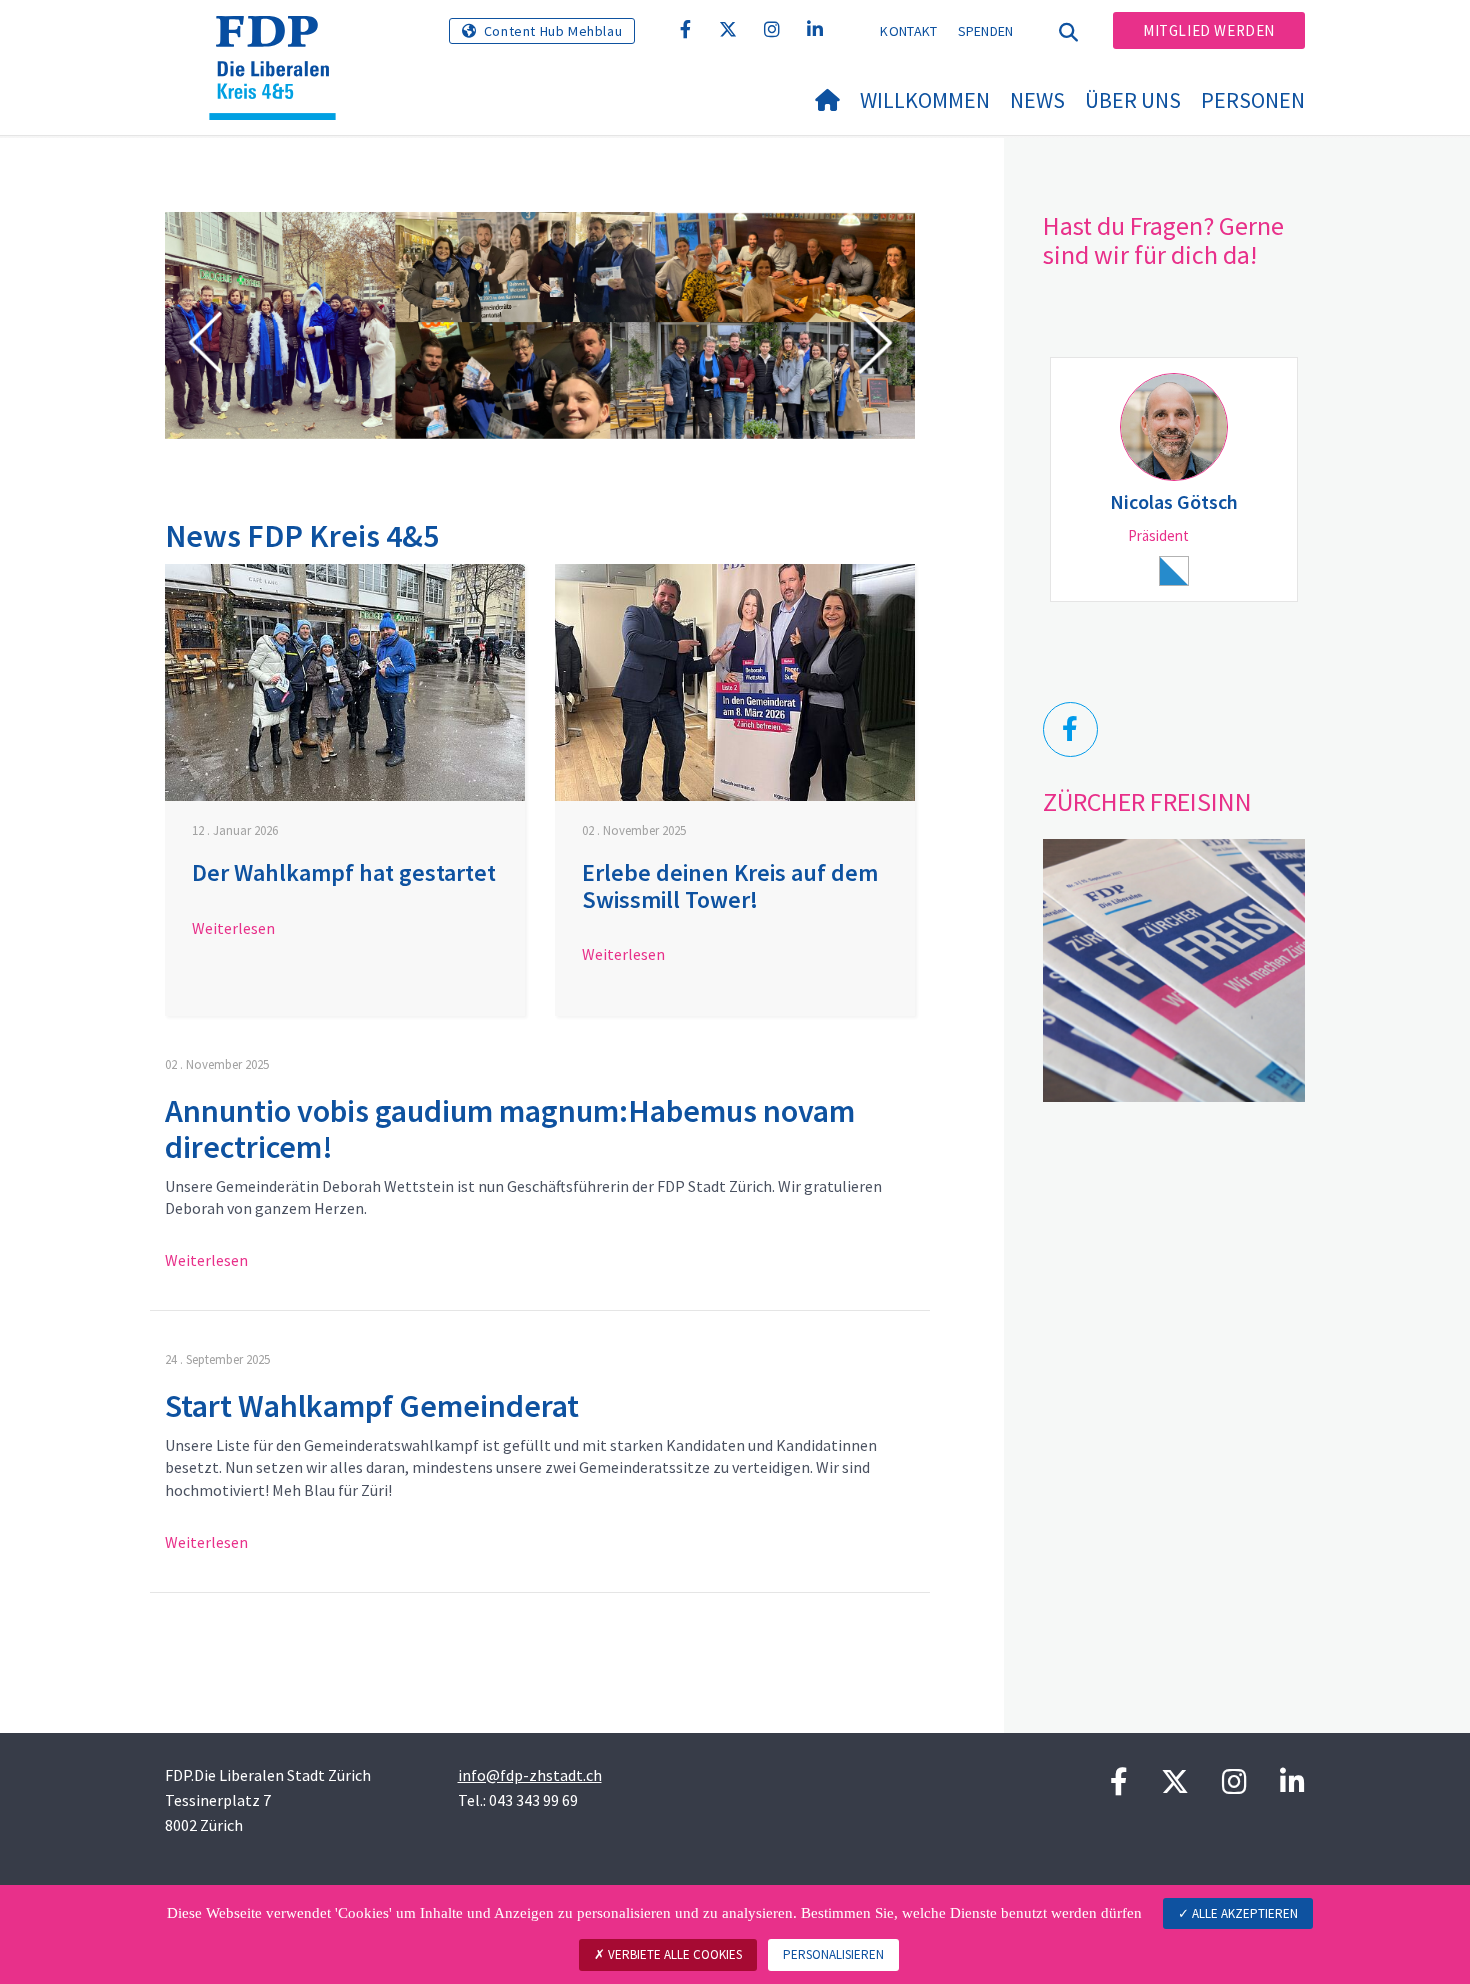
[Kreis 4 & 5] (280, 41)
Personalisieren (833, 1954)
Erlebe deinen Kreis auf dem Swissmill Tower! (730, 885)
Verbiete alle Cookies (673, 1954)
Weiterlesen (233, 928)
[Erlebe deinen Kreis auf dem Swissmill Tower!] (735, 683)
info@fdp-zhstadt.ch (530, 1775)
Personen (1253, 100)
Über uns (1133, 100)
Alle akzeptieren (1243, 1913)
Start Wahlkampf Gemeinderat (372, 1406)
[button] (205, 346)
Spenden (986, 31)
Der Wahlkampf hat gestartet (344, 872)
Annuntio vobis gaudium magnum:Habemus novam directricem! (510, 1128)
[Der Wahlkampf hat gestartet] (345, 683)
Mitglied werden (1209, 30)
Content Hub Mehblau (553, 31)
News (1037, 100)
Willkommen (925, 100)
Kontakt (908, 31)
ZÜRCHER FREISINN (1147, 801)
